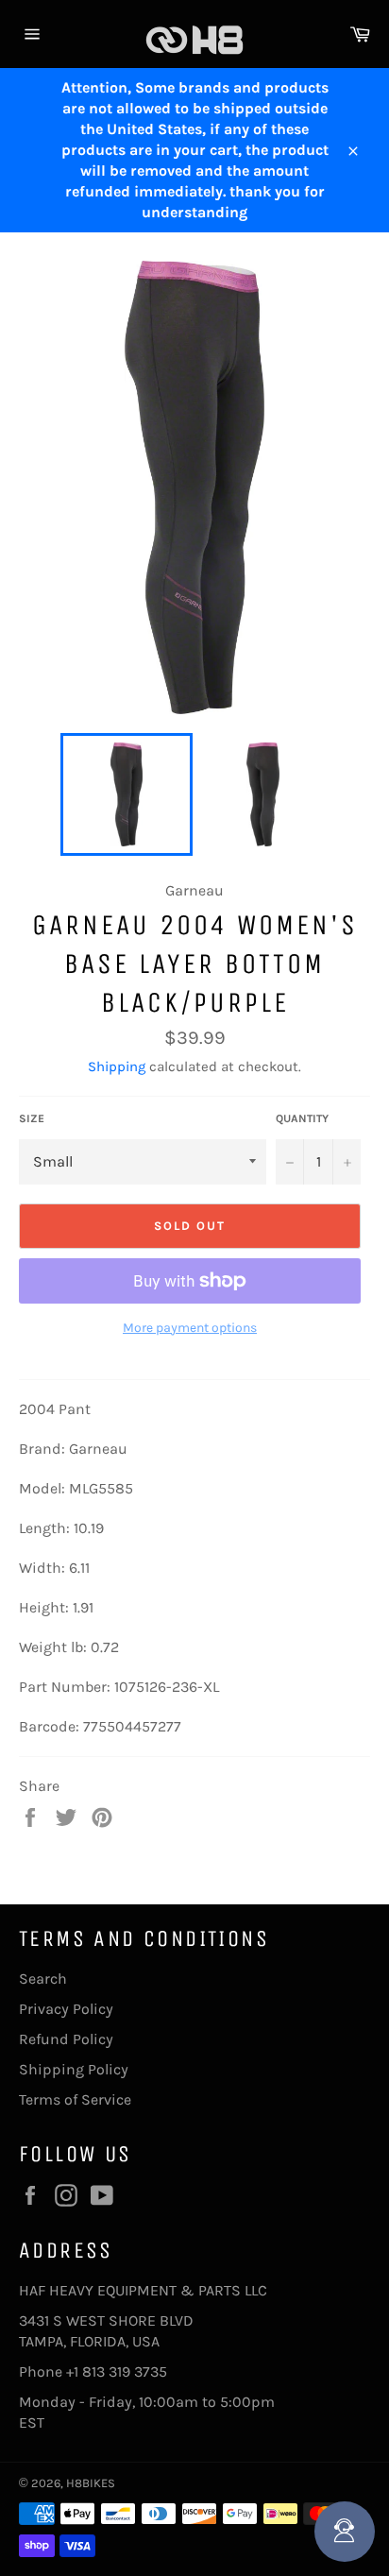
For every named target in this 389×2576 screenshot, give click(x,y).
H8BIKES (91, 2483)
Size (32, 1118)
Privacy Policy (66, 2009)
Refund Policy (66, 2039)
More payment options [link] (190, 1328)
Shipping (117, 1066)
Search (43, 1979)
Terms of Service (75, 2099)
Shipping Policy (74, 2069)
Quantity (302, 1118)
